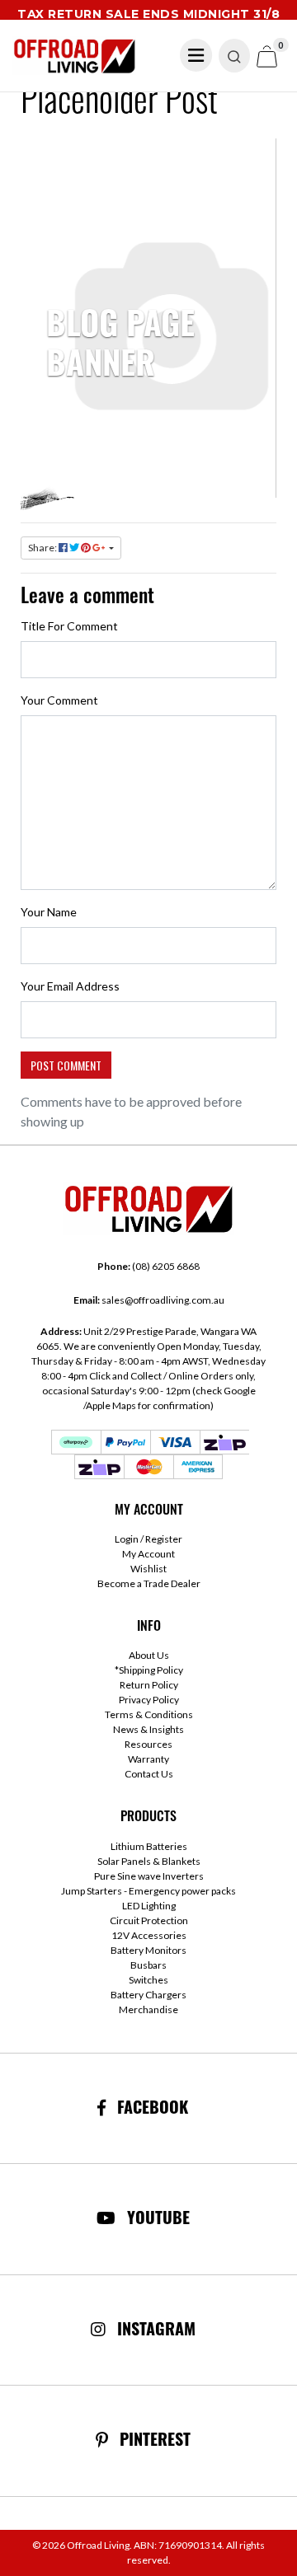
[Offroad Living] (74, 54)
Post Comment (66, 1065)
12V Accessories (149, 1935)
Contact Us (149, 1774)
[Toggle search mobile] (234, 56)
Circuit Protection (149, 1920)
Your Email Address (70, 986)
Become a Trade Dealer (149, 1583)
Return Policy (149, 1685)
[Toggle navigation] (196, 55)
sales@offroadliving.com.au (149, 1300)
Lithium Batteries (149, 1846)
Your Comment (59, 700)
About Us (149, 1655)
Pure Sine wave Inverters (149, 1876)
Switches (148, 1980)
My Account (148, 1554)
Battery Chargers (148, 1995)
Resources (148, 1744)
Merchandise (148, 2009)
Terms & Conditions (149, 1714)
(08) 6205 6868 (148, 1266)
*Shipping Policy (149, 1670)
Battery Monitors (148, 1950)
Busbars (148, 1965)
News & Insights (148, 1729)
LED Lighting (149, 1906)
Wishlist (148, 1569)
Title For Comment (69, 626)
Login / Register (148, 1539)
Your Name (49, 912)
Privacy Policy (149, 1700)
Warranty (148, 1759)
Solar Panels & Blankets (149, 1861)
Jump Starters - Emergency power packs (148, 1891)
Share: (43, 548)
